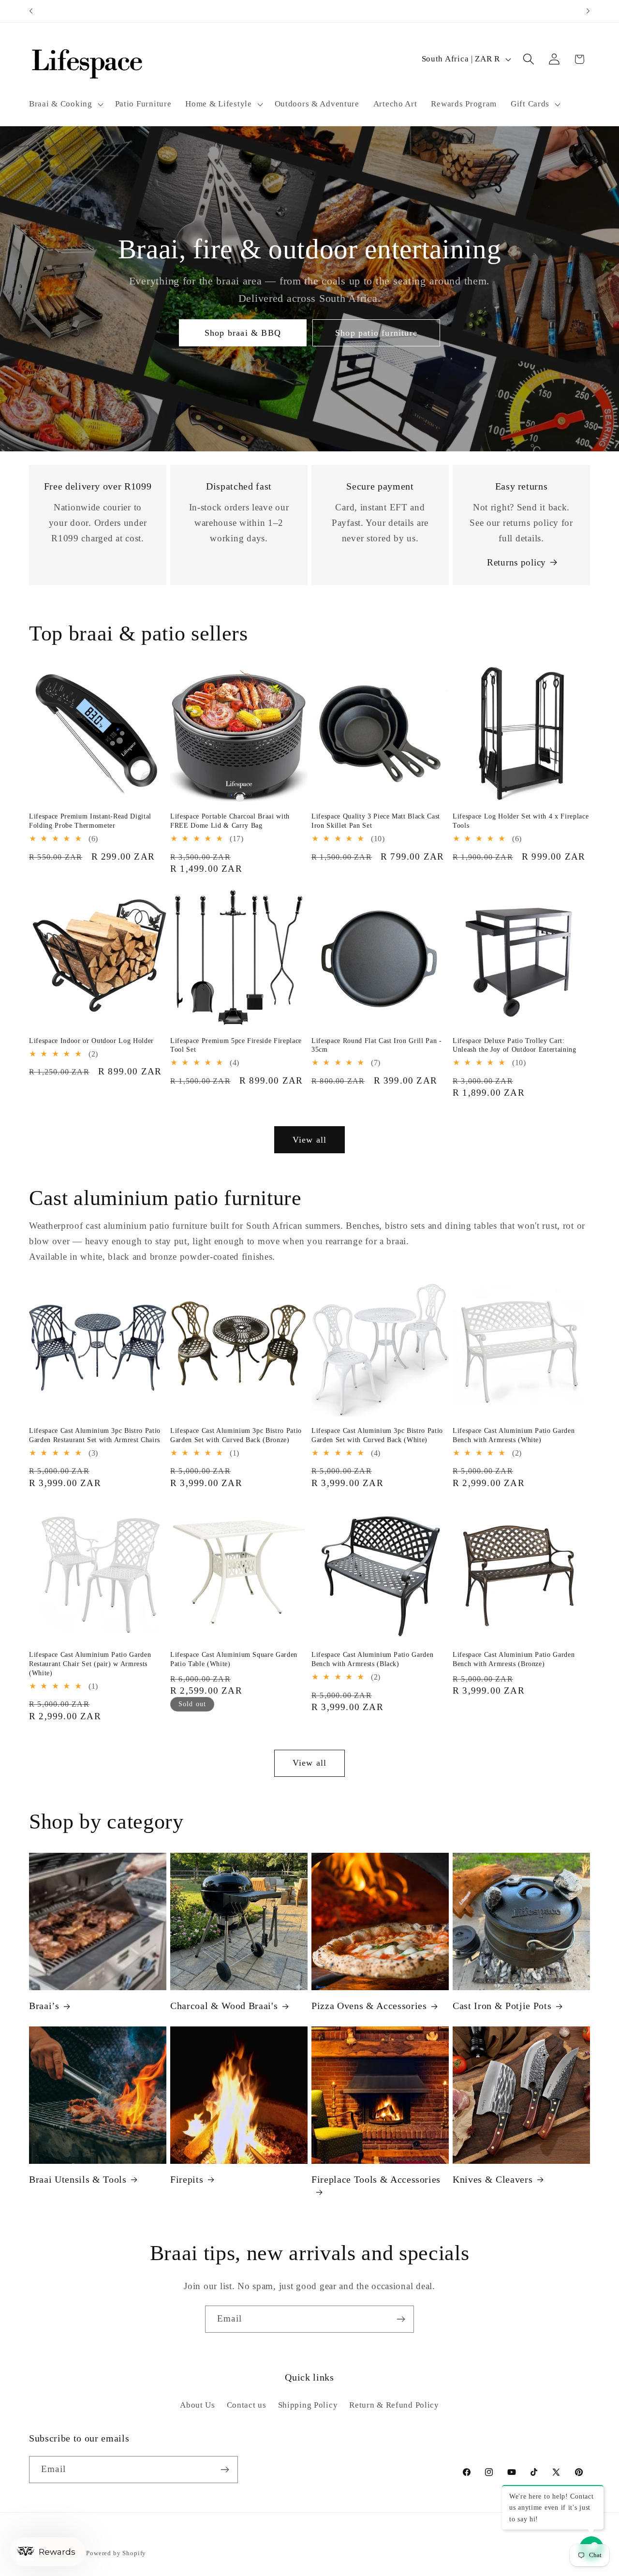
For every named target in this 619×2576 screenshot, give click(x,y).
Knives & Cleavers (493, 2179)
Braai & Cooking (61, 104)
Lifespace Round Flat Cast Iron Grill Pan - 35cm (377, 1045)
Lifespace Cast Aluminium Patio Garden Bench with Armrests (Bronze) (514, 1659)
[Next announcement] (588, 11)
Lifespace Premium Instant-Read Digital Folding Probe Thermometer (90, 821)
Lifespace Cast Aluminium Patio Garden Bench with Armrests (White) (514, 1435)
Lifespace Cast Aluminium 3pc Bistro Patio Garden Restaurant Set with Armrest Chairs (95, 1435)
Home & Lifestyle (219, 104)
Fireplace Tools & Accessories (376, 2179)
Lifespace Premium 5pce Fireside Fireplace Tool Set (236, 1045)
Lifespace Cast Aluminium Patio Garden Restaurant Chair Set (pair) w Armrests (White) (90, 1663)
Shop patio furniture (376, 333)
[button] (65, 104)
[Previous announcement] (31, 11)
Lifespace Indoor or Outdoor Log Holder (91, 1041)
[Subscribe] (401, 2319)
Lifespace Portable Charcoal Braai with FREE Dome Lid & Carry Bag (230, 821)
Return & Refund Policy (394, 2405)
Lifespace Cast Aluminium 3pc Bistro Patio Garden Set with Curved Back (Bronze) (236, 1435)
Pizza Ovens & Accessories (369, 2006)
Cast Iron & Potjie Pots (502, 2006)
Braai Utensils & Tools (78, 2179)
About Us (198, 2405)
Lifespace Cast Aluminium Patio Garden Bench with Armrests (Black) (372, 1659)
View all (310, 1140)
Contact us (247, 2405)
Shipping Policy (308, 2405)
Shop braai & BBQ (243, 333)
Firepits (187, 2179)
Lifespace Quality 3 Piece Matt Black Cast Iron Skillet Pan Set (376, 821)
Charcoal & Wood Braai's (224, 2006)
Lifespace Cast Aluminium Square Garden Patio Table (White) (234, 1659)
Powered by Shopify (116, 2553)
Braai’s (44, 2006)
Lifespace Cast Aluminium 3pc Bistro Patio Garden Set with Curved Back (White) (377, 1435)
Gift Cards (530, 104)
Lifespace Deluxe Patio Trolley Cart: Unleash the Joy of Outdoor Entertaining (515, 1045)
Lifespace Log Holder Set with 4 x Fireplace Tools (521, 821)
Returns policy (516, 562)
